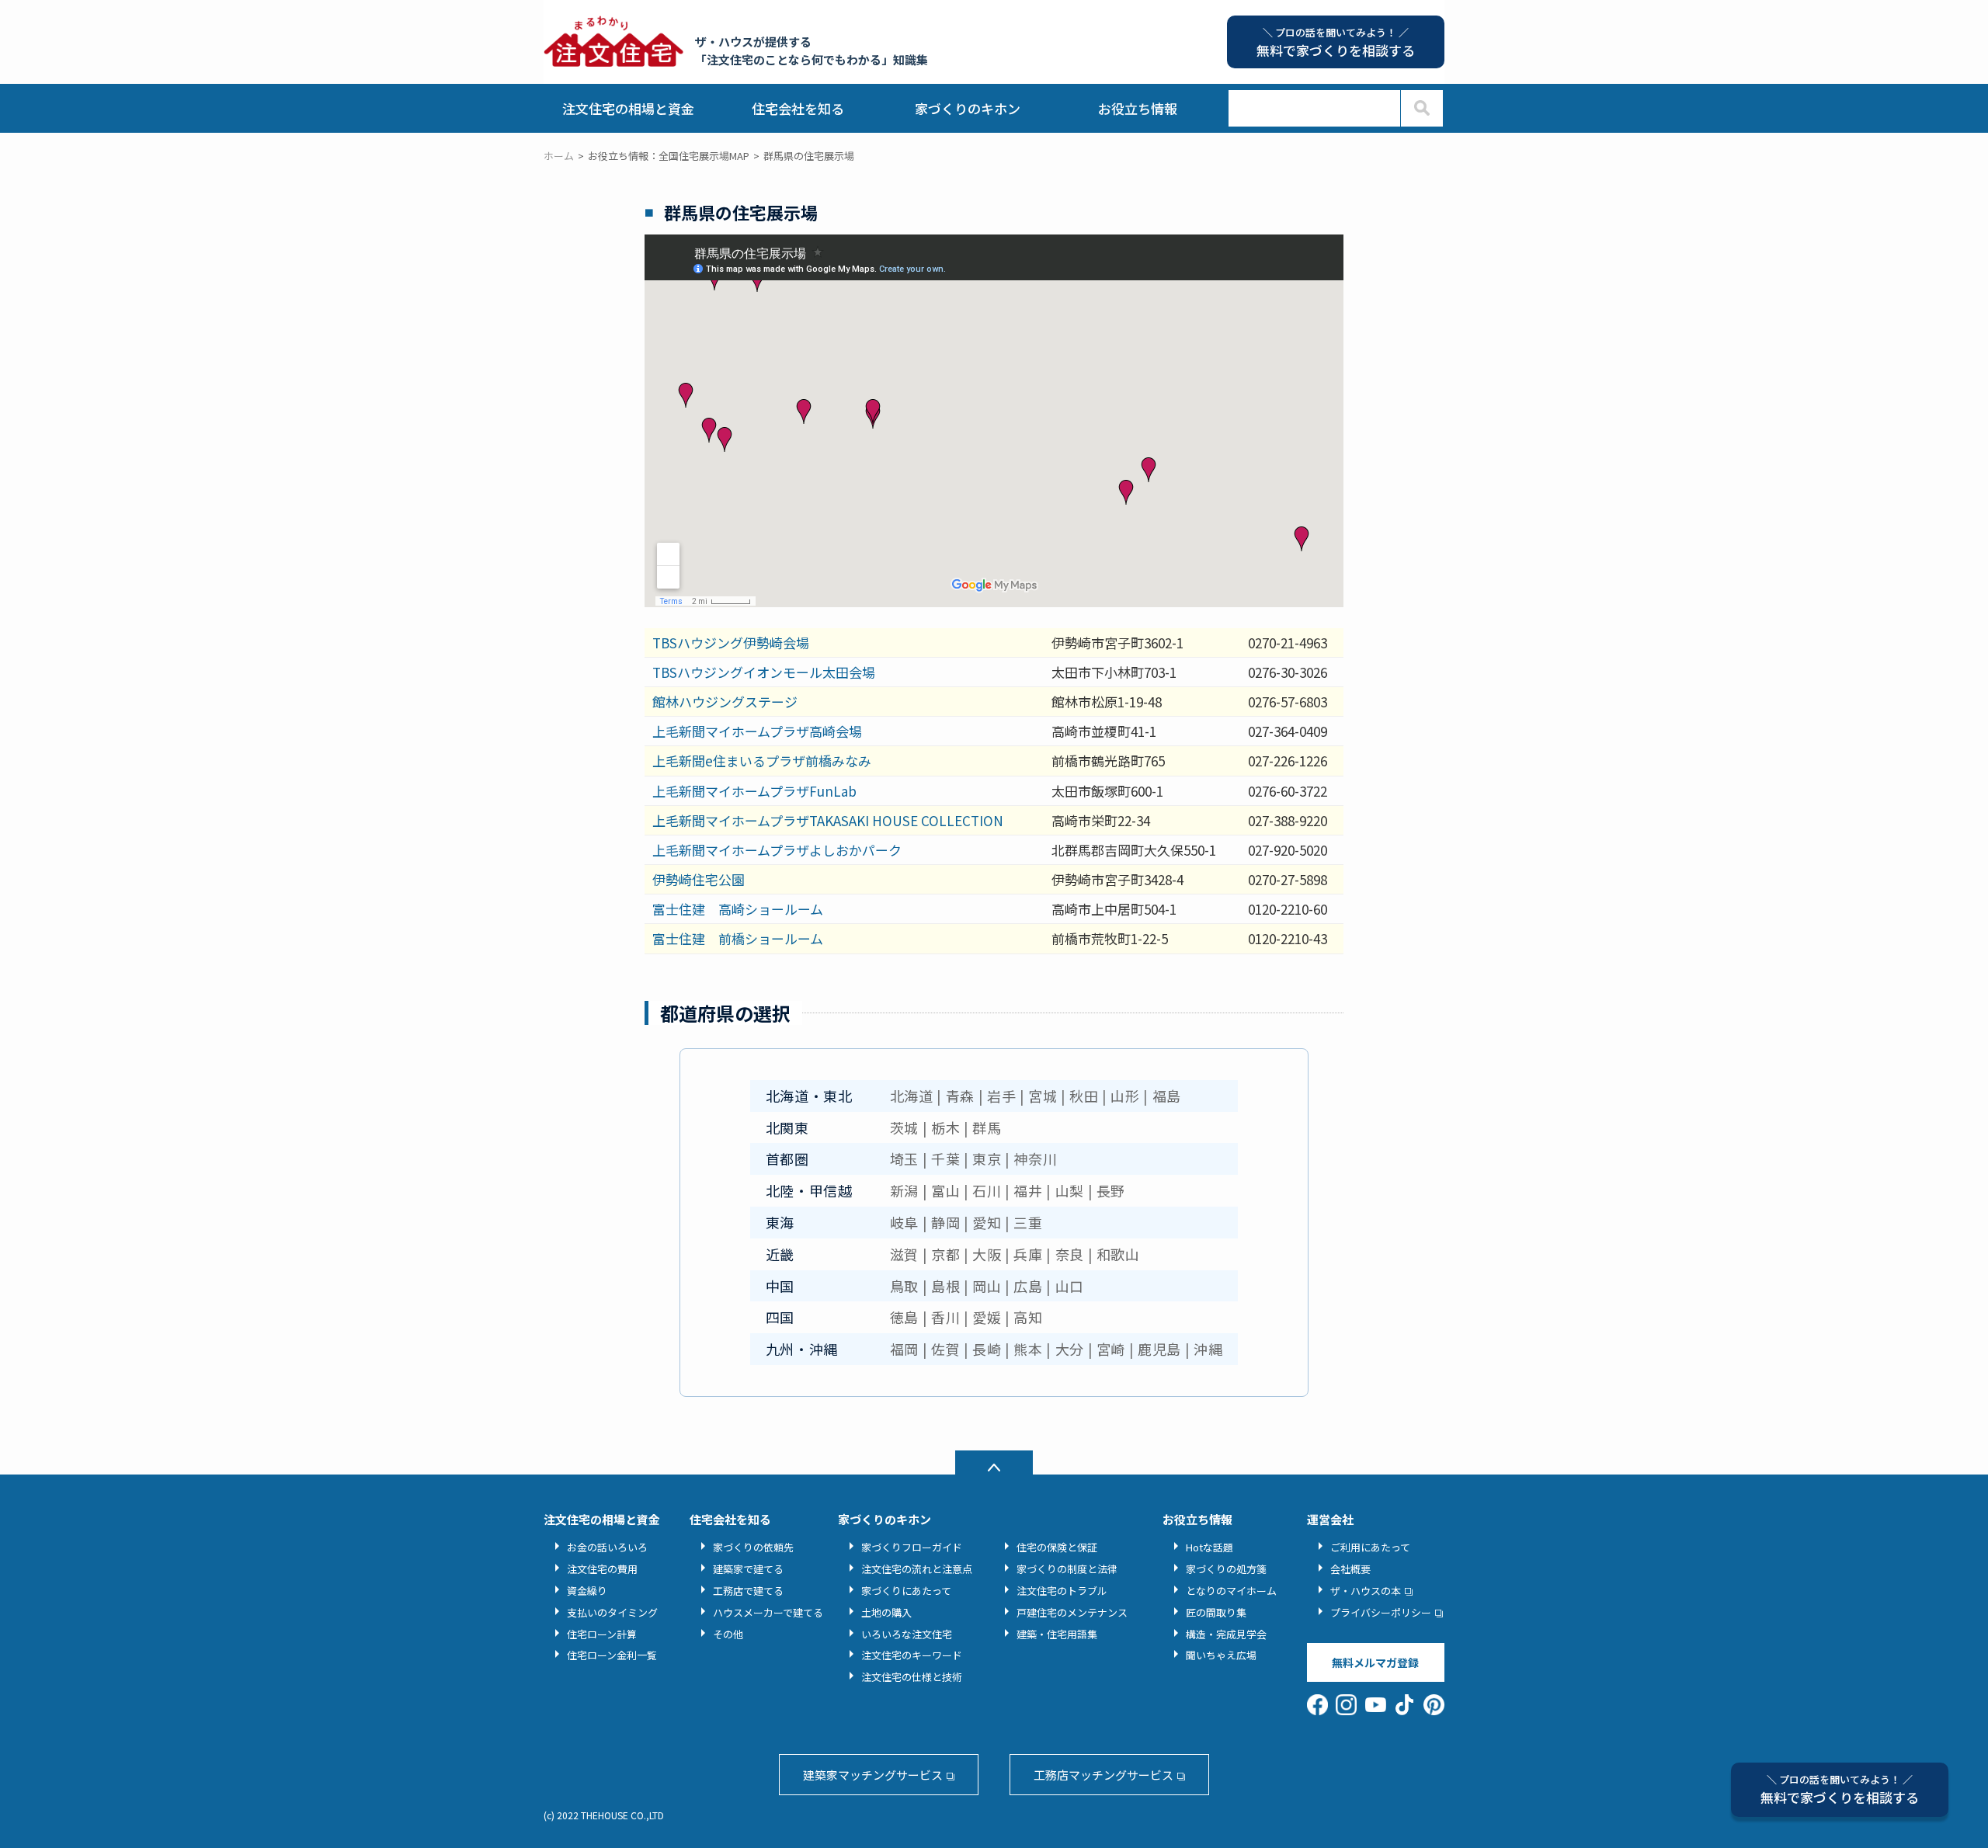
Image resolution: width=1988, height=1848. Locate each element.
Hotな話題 (1209, 1547)
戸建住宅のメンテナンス (1072, 1612)
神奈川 (1035, 1158)
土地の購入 (886, 1612)
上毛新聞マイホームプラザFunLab (754, 791)
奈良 (1070, 1254)
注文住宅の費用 (602, 1569)
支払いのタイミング (612, 1612)
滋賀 (904, 1254)
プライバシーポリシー (1381, 1612)
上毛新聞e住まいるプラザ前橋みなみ (762, 761)
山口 (1070, 1286)
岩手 (1001, 1096)
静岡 (945, 1222)
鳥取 (904, 1286)
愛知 (987, 1222)
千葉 (945, 1158)
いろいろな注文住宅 (907, 1634)
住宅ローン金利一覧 (612, 1655)
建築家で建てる (748, 1569)
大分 (1070, 1349)
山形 (1125, 1096)
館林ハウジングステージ (725, 702)
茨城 (904, 1127)
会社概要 (1350, 1569)
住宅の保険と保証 (1057, 1547)
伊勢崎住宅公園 (699, 879)
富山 (945, 1190)
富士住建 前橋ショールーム (738, 938)
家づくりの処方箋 (1226, 1569)
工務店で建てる (748, 1591)
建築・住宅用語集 (1057, 1634)
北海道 (912, 1096)
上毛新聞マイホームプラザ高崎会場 (757, 731)
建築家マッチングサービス (873, 1775)
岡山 (987, 1286)
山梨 (1070, 1190)
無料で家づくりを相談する (1840, 1789)
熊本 (1028, 1349)
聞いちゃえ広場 (1221, 1655)
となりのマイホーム (1231, 1591)
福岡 (904, 1349)
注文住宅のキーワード (912, 1655)
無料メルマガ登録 (1375, 1662)
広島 (1028, 1286)
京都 (945, 1254)
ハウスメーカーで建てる (768, 1612)
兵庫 (1028, 1254)
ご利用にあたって (1370, 1547)
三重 (1028, 1222)
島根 (945, 1286)
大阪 (987, 1254)
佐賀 (945, 1349)
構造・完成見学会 (1226, 1634)
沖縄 (1208, 1349)
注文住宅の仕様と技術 (912, 1677)
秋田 (1084, 1096)
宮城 (1043, 1096)
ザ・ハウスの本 (1366, 1591)
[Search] (1421, 108)
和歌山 (1118, 1254)
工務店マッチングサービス (1103, 1775)
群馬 (987, 1127)
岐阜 (904, 1222)
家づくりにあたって (906, 1591)
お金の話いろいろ (607, 1547)
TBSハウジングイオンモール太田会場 (764, 672)
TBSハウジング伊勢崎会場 (731, 643)
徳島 (904, 1317)
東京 (987, 1158)
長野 (1111, 1190)
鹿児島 (1159, 1349)
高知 (1028, 1317)
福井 (1028, 1190)
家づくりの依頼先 (753, 1547)
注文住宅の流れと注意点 (917, 1569)
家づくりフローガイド (912, 1547)
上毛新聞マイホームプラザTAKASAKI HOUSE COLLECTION (828, 820)
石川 (987, 1190)
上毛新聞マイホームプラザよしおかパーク (777, 850)
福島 (1167, 1096)
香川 (945, 1317)
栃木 (945, 1127)
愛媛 (987, 1317)
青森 (960, 1096)
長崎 (987, 1349)
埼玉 (904, 1158)
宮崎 (1111, 1349)
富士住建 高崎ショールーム (738, 909)
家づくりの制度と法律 (1067, 1569)
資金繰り (587, 1591)
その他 (728, 1634)
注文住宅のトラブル (1062, 1591)
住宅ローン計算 (602, 1634)
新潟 (904, 1190)
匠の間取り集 (1216, 1612)
